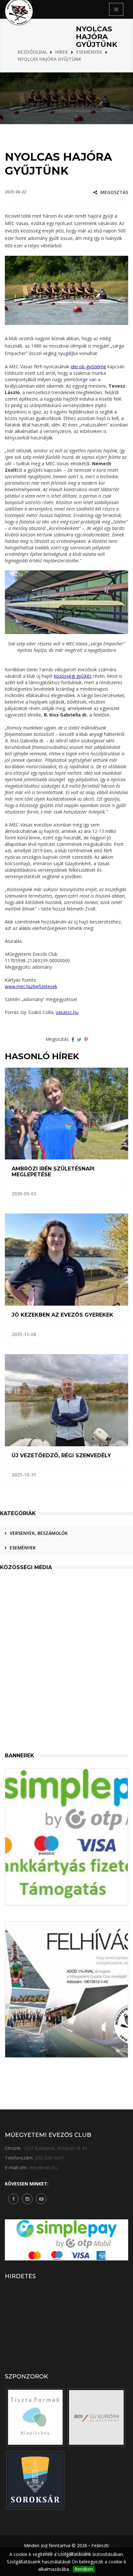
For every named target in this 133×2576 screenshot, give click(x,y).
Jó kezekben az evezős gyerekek (62, 1315)
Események (23, 1548)
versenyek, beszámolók (39, 1533)
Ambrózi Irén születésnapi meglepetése (53, 1172)
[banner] (35, 2417)
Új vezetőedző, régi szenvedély (61, 1456)
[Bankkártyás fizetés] (66, 1837)
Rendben (84, 2569)
